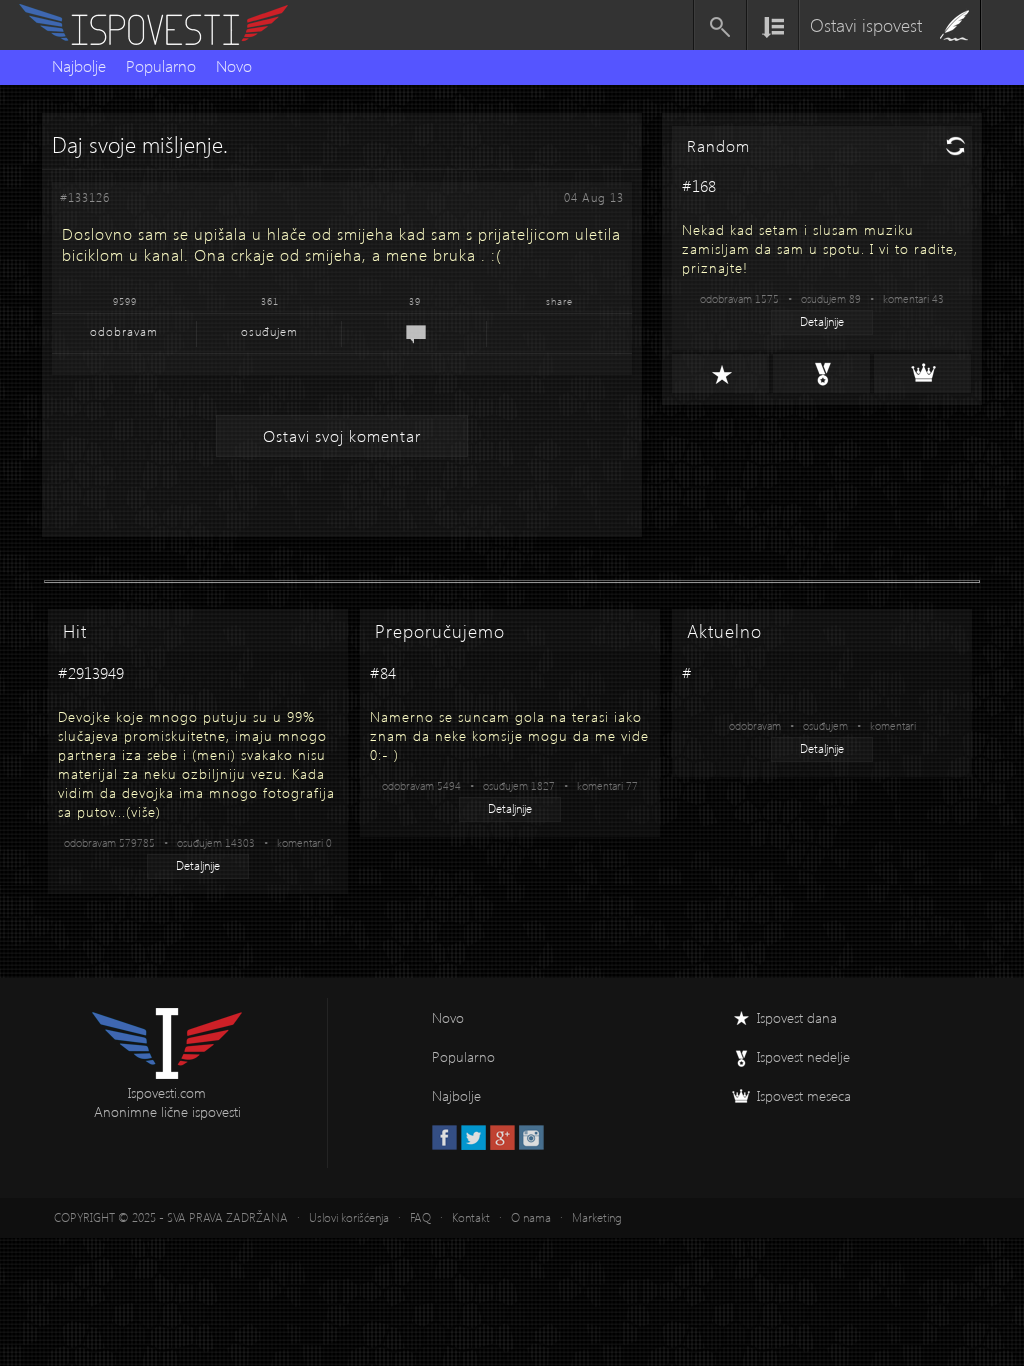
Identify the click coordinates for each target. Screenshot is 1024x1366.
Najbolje (79, 65)
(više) (143, 811)
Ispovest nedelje (803, 1056)
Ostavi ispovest (866, 24)
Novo (234, 65)
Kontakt (471, 1217)
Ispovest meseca (804, 1095)
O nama (531, 1217)
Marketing (597, 1217)
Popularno (161, 65)
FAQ (420, 1217)
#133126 (85, 197)
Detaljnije (822, 321)
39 (415, 301)
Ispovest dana (797, 1017)
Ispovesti (162, 25)
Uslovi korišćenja (349, 1217)
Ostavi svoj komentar (342, 435)
